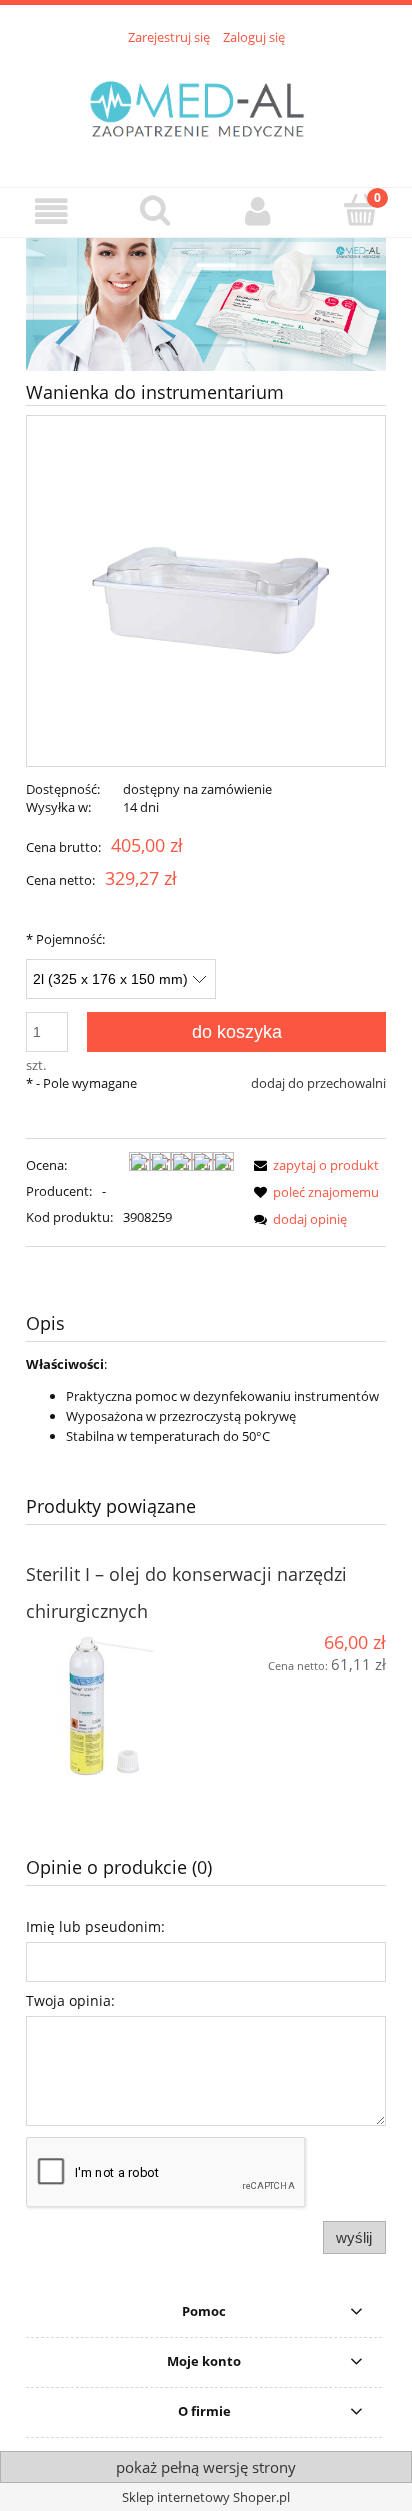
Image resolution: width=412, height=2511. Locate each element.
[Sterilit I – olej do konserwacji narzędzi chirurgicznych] (116, 1706)
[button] (51, 211)
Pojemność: (65, 939)
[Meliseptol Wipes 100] (206, 303)
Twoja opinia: (70, 2000)
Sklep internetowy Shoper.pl (206, 2497)
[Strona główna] (206, 105)
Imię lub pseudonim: (95, 1926)
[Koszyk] (360, 210)
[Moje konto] (257, 211)
